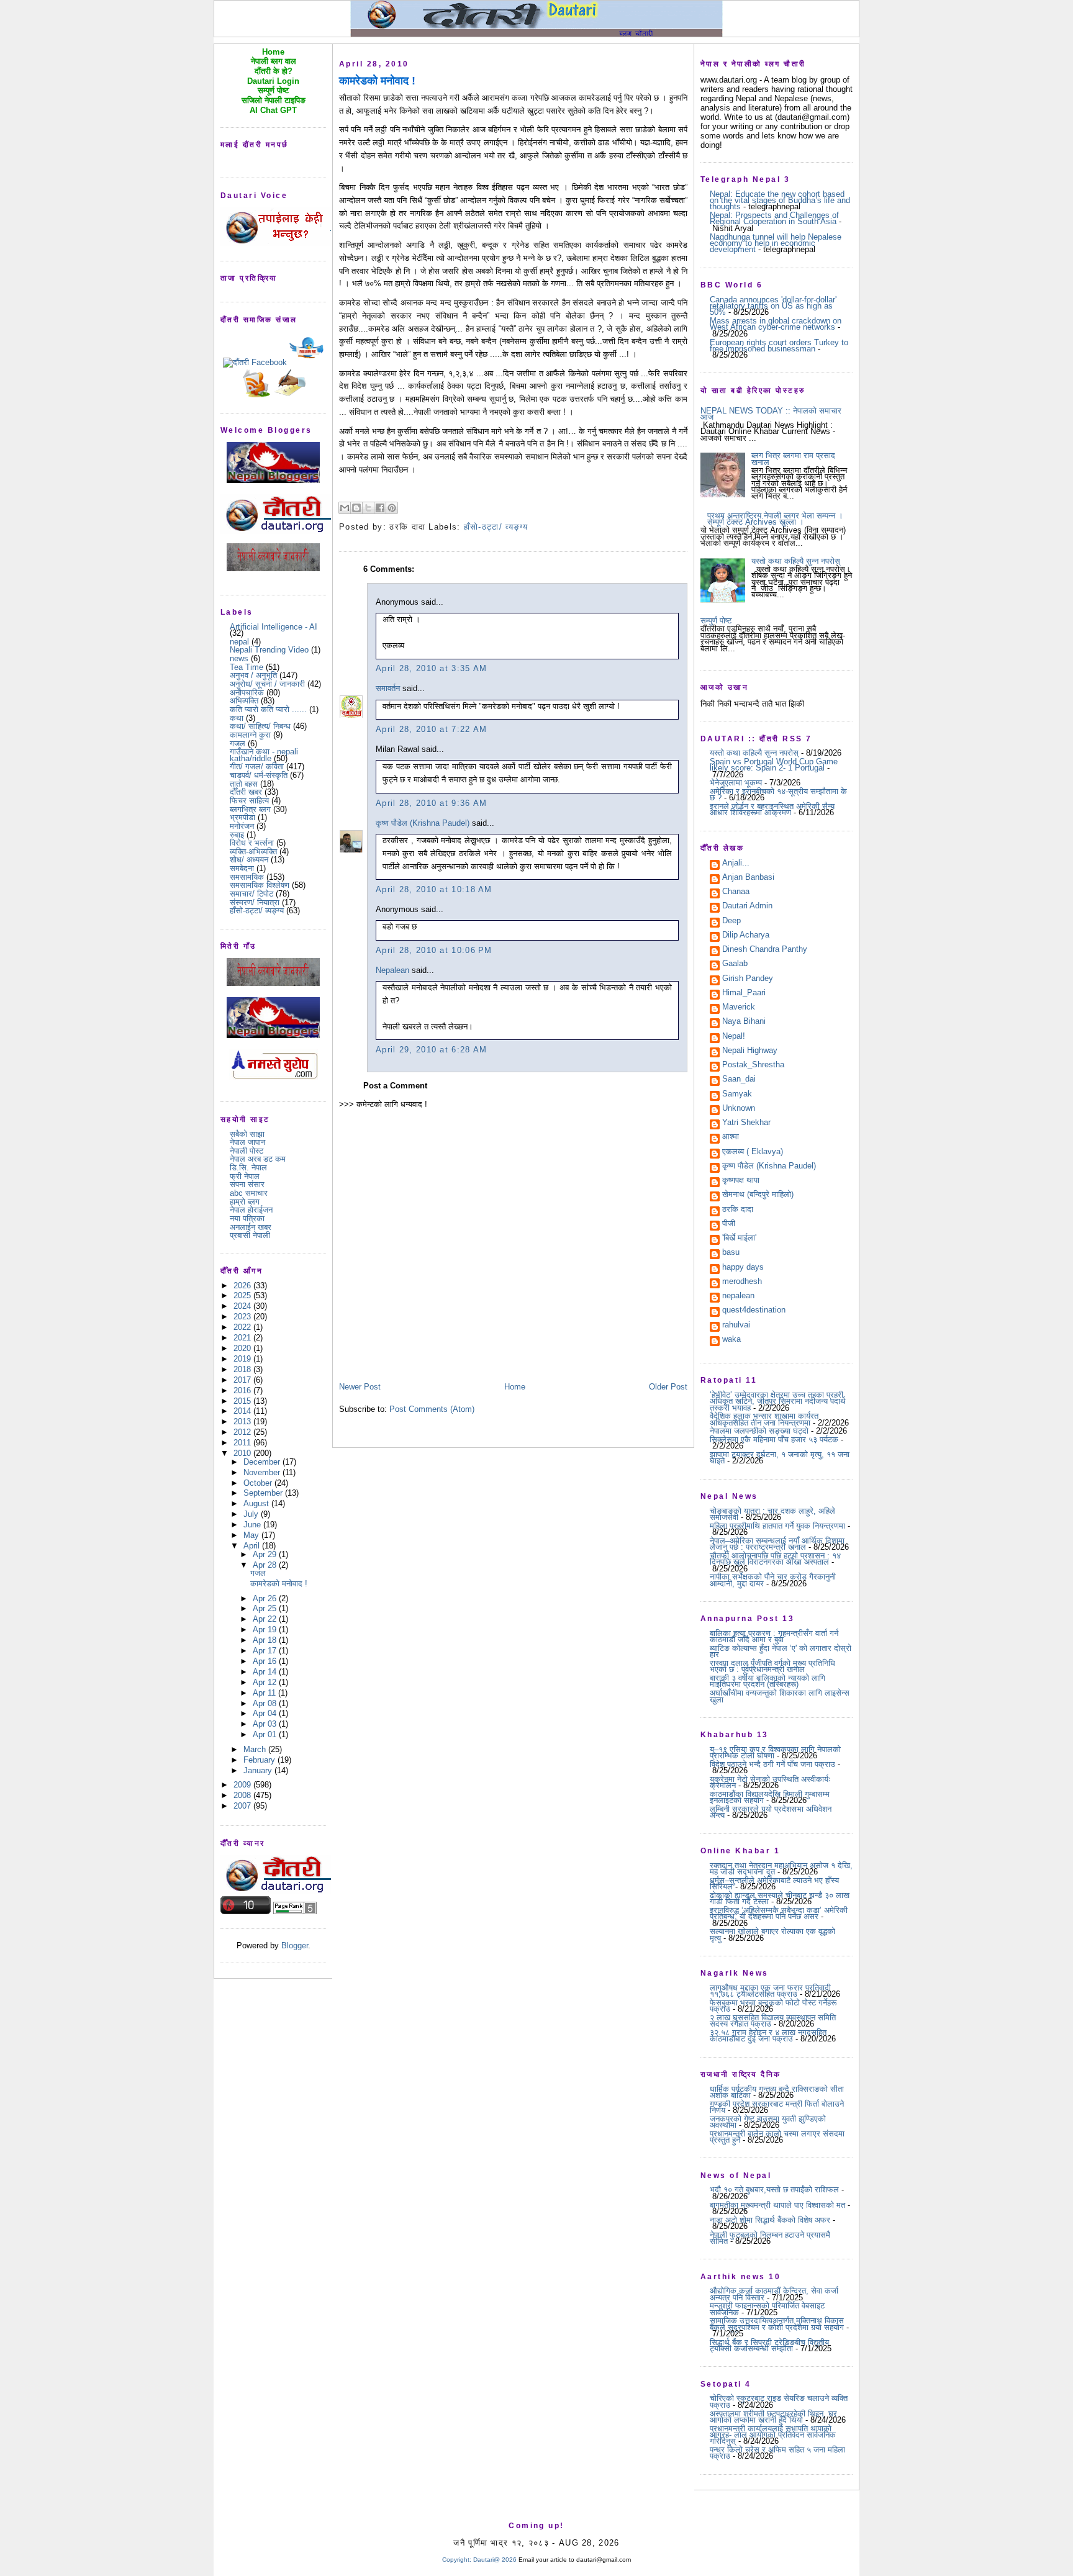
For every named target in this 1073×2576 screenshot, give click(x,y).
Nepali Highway (750, 1051)
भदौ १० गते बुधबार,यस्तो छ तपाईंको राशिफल (774, 2190)
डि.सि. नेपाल (248, 1168)
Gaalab (735, 964)
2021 (243, 1338)
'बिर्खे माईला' (739, 1239)
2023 (243, 1317)
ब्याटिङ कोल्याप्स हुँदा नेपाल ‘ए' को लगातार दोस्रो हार (781, 1651)
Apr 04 (266, 1713)
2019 (243, 1359)
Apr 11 (265, 1693)
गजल (238, 743)
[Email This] (345, 508)
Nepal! (734, 1037)
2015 (243, 1401)
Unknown (739, 1109)
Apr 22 (266, 1619)
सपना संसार (247, 1184)
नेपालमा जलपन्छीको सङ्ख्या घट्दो (759, 1431)
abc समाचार (249, 1193)
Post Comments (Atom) (432, 1409)
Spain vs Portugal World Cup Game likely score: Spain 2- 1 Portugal (774, 765)
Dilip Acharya (746, 936)
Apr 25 (266, 1608)
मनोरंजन (242, 826)
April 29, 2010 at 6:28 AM (432, 1050)
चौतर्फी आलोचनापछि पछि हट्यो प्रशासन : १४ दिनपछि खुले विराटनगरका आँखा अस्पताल (775, 1559)
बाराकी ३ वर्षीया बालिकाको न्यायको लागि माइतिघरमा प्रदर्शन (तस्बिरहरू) (767, 1681)
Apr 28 (266, 1565)
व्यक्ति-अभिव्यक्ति (253, 852)
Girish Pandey (748, 979)
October (259, 1483)
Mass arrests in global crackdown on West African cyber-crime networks (776, 324)
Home (515, 1387)
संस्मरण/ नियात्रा (255, 902)
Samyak (737, 1095)
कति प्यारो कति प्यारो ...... (268, 709)
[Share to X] (368, 508)
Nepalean (392, 970)
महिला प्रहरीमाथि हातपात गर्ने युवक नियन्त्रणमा (777, 1526)
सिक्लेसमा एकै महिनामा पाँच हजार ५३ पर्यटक (774, 1439)
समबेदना (242, 868)
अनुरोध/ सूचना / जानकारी (267, 684)
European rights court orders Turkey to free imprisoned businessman (779, 346)
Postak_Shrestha (753, 1065)
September (264, 1493)
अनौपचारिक (247, 693)
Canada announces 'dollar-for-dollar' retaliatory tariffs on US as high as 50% (773, 306)
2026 (243, 1286)
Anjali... (736, 864)
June (253, 1525)
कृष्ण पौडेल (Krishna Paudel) (423, 823)
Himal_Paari (744, 993)
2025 (243, 1295)
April (253, 1546)
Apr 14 (266, 1672)
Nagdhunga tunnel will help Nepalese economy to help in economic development (776, 243)
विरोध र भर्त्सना (252, 843)
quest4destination (754, 1311)
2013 (243, 1421)
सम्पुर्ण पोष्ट (716, 621)
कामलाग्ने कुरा (250, 735)
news (239, 658)
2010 (243, 1453)
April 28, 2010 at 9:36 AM (432, 803)
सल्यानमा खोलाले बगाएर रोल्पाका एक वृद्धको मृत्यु (772, 1934)
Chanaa (736, 892)
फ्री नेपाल (245, 1176)
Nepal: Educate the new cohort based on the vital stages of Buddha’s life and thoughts (780, 201)
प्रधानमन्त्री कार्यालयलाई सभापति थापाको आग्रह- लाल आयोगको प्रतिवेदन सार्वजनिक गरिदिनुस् (773, 2435)
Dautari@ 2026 (496, 2560)
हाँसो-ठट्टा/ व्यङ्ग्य (257, 911)
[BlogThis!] (356, 508)
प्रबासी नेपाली (250, 1235)
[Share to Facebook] (380, 508)
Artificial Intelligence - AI (274, 627)
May (252, 1535)
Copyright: (457, 2560)
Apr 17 (266, 1651)
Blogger (295, 1946)
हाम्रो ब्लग (245, 1202)
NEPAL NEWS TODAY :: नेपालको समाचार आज (771, 414)
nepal (239, 642)
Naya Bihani (744, 1022)
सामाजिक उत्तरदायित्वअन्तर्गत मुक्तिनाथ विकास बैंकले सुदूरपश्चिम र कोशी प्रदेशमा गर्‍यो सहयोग (777, 2324)
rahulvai (736, 1326)
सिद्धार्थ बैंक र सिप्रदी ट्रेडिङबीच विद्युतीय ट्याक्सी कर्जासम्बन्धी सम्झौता (769, 2345)
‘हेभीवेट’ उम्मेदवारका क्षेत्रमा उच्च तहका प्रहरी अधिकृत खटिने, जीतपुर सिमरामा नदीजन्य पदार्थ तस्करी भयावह (778, 1401)
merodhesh (742, 1282)
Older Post (668, 1387)
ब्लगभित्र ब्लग (250, 809)
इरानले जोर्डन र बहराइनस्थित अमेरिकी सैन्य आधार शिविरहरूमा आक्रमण (772, 809)
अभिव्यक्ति (244, 701)
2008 (243, 1795)
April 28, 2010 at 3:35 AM (432, 668)
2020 (243, 1348)
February (260, 1760)
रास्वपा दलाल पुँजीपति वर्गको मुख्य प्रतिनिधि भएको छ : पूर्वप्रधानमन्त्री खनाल (772, 1666)
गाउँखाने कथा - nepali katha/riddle (264, 755)
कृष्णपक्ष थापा (741, 1181)
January (259, 1770)
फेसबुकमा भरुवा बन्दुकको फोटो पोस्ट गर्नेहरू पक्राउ (773, 2006)
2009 (243, 1785)
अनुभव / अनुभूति (253, 675)
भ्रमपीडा (242, 817)
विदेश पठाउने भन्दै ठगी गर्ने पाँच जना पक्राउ (772, 1764)
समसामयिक (247, 877)
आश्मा (731, 1137)
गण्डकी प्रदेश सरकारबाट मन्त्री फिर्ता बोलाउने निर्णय (777, 2107)
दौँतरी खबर (246, 792)
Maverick (739, 1008)
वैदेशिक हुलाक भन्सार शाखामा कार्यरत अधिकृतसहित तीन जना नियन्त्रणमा (764, 1419)
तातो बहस (244, 784)
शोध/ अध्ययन (249, 860)
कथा (237, 718)
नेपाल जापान (247, 1142)
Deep (731, 921)
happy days (743, 1268)
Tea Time (247, 667)
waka (731, 1340)
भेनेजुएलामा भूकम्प (736, 783)
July (252, 1514)
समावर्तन (388, 688)
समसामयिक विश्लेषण (260, 885)
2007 (243, 1806)
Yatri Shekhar (746, 1123)
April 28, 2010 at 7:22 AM (432, 729)
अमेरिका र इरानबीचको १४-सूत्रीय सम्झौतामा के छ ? (778, 794)
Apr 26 (266, 1598)
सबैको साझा (247, 1134)
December (263, 1462)
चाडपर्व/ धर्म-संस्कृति (259, 775)
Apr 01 (266, 1734)
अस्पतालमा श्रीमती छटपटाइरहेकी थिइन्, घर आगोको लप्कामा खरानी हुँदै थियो (773, 2417)
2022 (243, 1327)
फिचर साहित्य (249, 801)
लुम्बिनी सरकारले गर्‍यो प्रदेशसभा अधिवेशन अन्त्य (771, 1812)
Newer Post (360, 1387)
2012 (243, 1432)
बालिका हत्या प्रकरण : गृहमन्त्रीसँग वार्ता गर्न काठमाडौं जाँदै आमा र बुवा (774, 1636)
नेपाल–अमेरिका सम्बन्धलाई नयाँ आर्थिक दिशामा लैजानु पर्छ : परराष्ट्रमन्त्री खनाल (777, 1544)
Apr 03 (266, 1724)
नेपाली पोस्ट (247, 1151)
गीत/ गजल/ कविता (257, 766)
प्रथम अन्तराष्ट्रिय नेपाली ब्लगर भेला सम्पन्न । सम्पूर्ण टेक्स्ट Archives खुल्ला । (775, 519)
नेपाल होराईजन (251, 1210)
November (263, 1472)
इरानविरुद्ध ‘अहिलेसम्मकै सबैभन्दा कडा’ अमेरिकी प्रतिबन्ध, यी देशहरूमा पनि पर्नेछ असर (779, 1913)
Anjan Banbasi (748, 878)
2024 (243, 1306)
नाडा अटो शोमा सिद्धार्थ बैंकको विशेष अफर (770, 2220)
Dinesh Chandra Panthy (765, 950)
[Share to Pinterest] (392, 508)
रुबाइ (237, 835)
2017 (243, 1380)
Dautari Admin (747, 906)
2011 (243, 1443)
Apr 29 (266, 1554)
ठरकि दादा (738, 1210)
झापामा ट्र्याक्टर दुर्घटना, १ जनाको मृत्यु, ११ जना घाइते (780, 1457)
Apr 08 (266, 1703)
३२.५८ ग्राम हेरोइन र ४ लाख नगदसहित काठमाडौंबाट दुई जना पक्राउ (768, 2036)
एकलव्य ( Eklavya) (753, 1152)
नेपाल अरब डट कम (258, 1159)
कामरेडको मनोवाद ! (279, 1584)
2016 (243, 1390)
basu (731, 1253)
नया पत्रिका (247, 1218)
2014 (243, 1411)
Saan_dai (739, 1080)
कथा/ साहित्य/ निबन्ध (260, 726)
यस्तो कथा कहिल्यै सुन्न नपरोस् (796, 561)
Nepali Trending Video (269, 650)
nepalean (738, 1296)
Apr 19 (266, 1629)
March (256, 1749)
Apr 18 (266, 1640)
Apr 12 (266, 1682)
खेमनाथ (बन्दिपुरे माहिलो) (758, 1195)
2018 (243, 1369)
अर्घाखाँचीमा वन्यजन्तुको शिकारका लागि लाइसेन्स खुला (780, 1696)
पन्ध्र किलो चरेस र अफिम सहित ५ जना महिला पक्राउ (777, 2453)
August (257, 1503)
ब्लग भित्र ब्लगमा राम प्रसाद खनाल (793, 459)
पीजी (729, 1224)
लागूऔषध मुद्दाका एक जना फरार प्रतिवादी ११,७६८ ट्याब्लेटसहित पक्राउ (770, 1991)
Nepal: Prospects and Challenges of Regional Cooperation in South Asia (774, 218)
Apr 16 (266, 1661)
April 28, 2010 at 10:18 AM (434, 889)
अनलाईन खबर (251, 1227)
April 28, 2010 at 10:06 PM (434, 950)
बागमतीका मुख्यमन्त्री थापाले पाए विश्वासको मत (777, 2205)
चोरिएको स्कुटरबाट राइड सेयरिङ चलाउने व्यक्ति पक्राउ (779, 2401)
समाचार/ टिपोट (251, 894)
